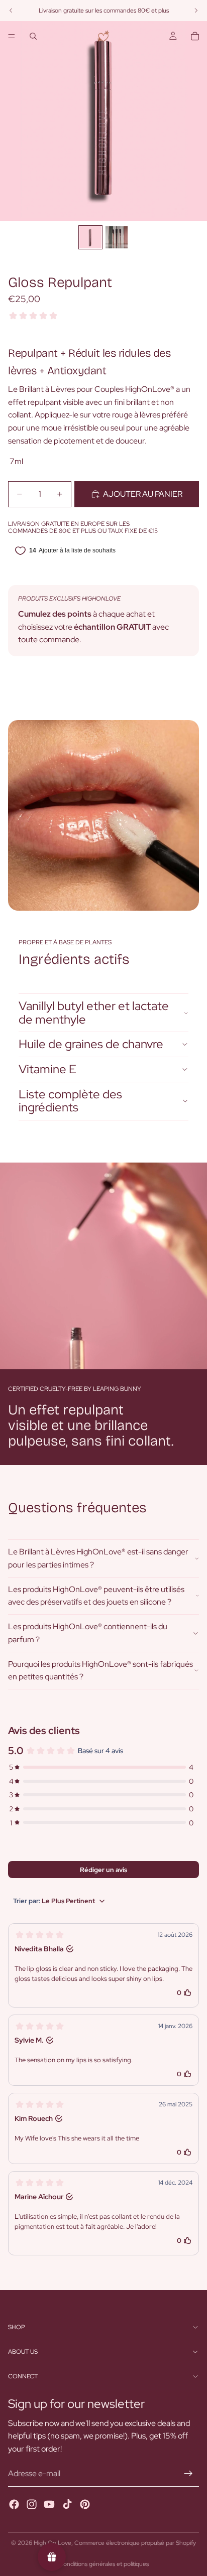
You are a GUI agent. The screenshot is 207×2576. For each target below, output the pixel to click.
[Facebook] (14, 2504)
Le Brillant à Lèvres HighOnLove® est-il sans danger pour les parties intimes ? (98, 1558)
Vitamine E (47, 1069)
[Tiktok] (67, 2504)
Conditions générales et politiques (104, 2564)
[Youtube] (49, 2504)
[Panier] (195, 36)
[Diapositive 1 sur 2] (90, 237)
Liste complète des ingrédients (70, 1101)
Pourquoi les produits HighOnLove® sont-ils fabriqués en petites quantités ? (100, 1671)
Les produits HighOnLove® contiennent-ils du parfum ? (88, 1633)
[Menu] (12, 36)
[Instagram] (32, 2504)
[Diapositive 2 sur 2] (117, 237)
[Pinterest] (85, 2504)
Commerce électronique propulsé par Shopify (135, 2543)
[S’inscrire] (188, 2474)
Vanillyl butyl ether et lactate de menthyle (94, 1012)
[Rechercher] (33, 36)
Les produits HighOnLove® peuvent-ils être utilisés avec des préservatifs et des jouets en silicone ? (96, 1596)
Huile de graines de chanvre (91, 1044)
